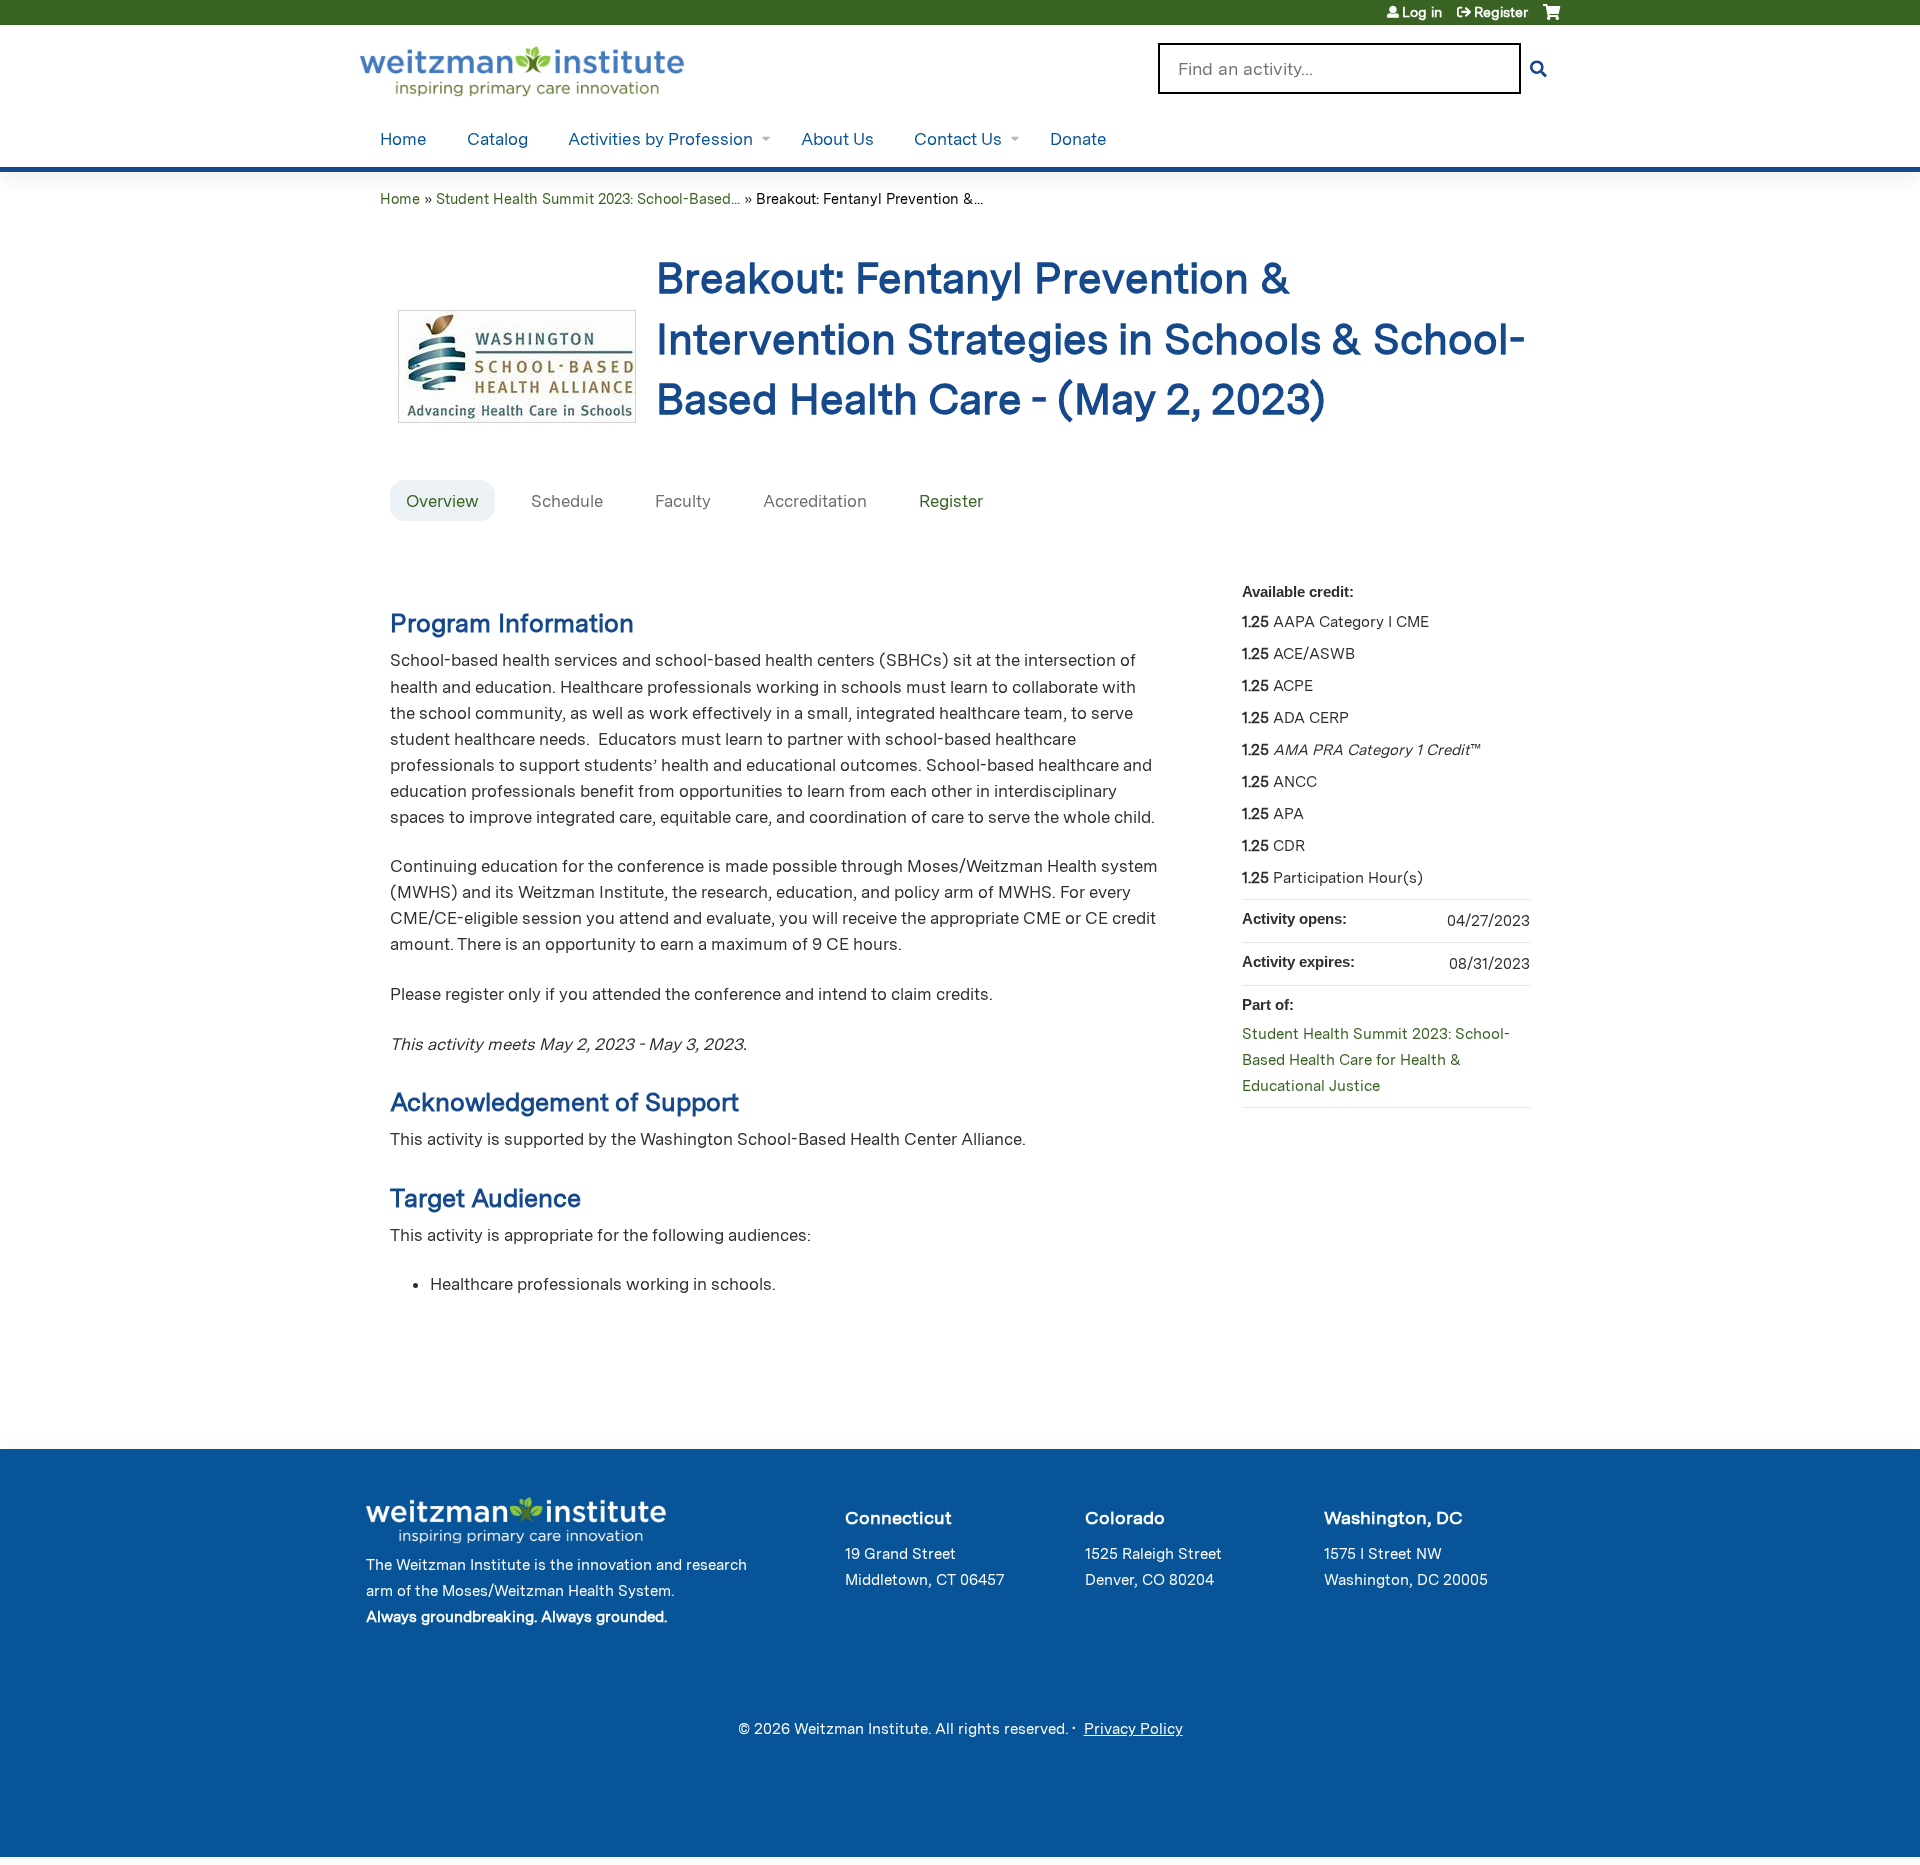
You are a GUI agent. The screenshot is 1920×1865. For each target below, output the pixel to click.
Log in (1422, 12)
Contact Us (958, 139)
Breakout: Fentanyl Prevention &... (869, 198)
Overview (442, 501)
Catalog (497, 139)
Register (1501, 12)
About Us (837, 139)
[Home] (550, 67)
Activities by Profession (660, 139)
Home (403, 139)
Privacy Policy (1133, 1729)
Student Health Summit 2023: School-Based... (588, 198)
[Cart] (1551, 19)
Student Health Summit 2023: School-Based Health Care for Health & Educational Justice (1376, 1060)
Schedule (567, 501)
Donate (1078, 139)
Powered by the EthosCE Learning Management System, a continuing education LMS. (1489, 1824)
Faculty (683, 501)
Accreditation (815, 501)
